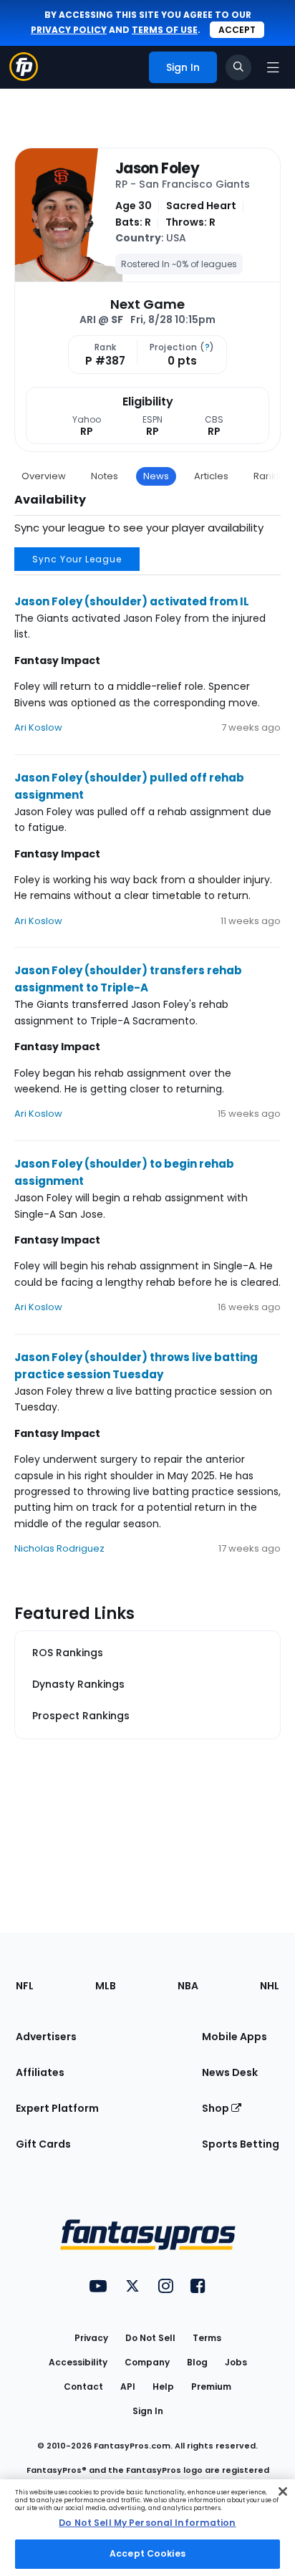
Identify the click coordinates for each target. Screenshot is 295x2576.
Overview (44, 476)
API (128, 2387)
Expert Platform (57, 2108)
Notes (105, 476)
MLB (106, 1986)
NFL (25, 1986)
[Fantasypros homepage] (24, 77)
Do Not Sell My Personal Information (147, 2523)
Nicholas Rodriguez (59, 1548)
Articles (211, 476)
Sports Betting (241, 2144)
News (156, 476)
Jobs (236, 2362)
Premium (211, 2387)
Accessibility (78, 2362)
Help (163, 2387)
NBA (188, 1986)
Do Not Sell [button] (150, 2338)
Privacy (91, 2338)
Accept (237, 30)
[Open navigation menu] (273, 67)
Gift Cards (43, 2144)
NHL (270, 1986)
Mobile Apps (234, 2037)
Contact (83, 2387)
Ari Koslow (38, 727)
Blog (197, 2362)
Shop (217, 2108)
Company (147, 2362)
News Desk (230, 2072)
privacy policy (69, 30)
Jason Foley (157, 168)
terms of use (165, 30)
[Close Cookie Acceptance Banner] (283, 2491)
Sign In (148, 2411)
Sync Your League (77, 559)
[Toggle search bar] (238, 67)
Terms (207, 2338)
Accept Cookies (147, 2553)
